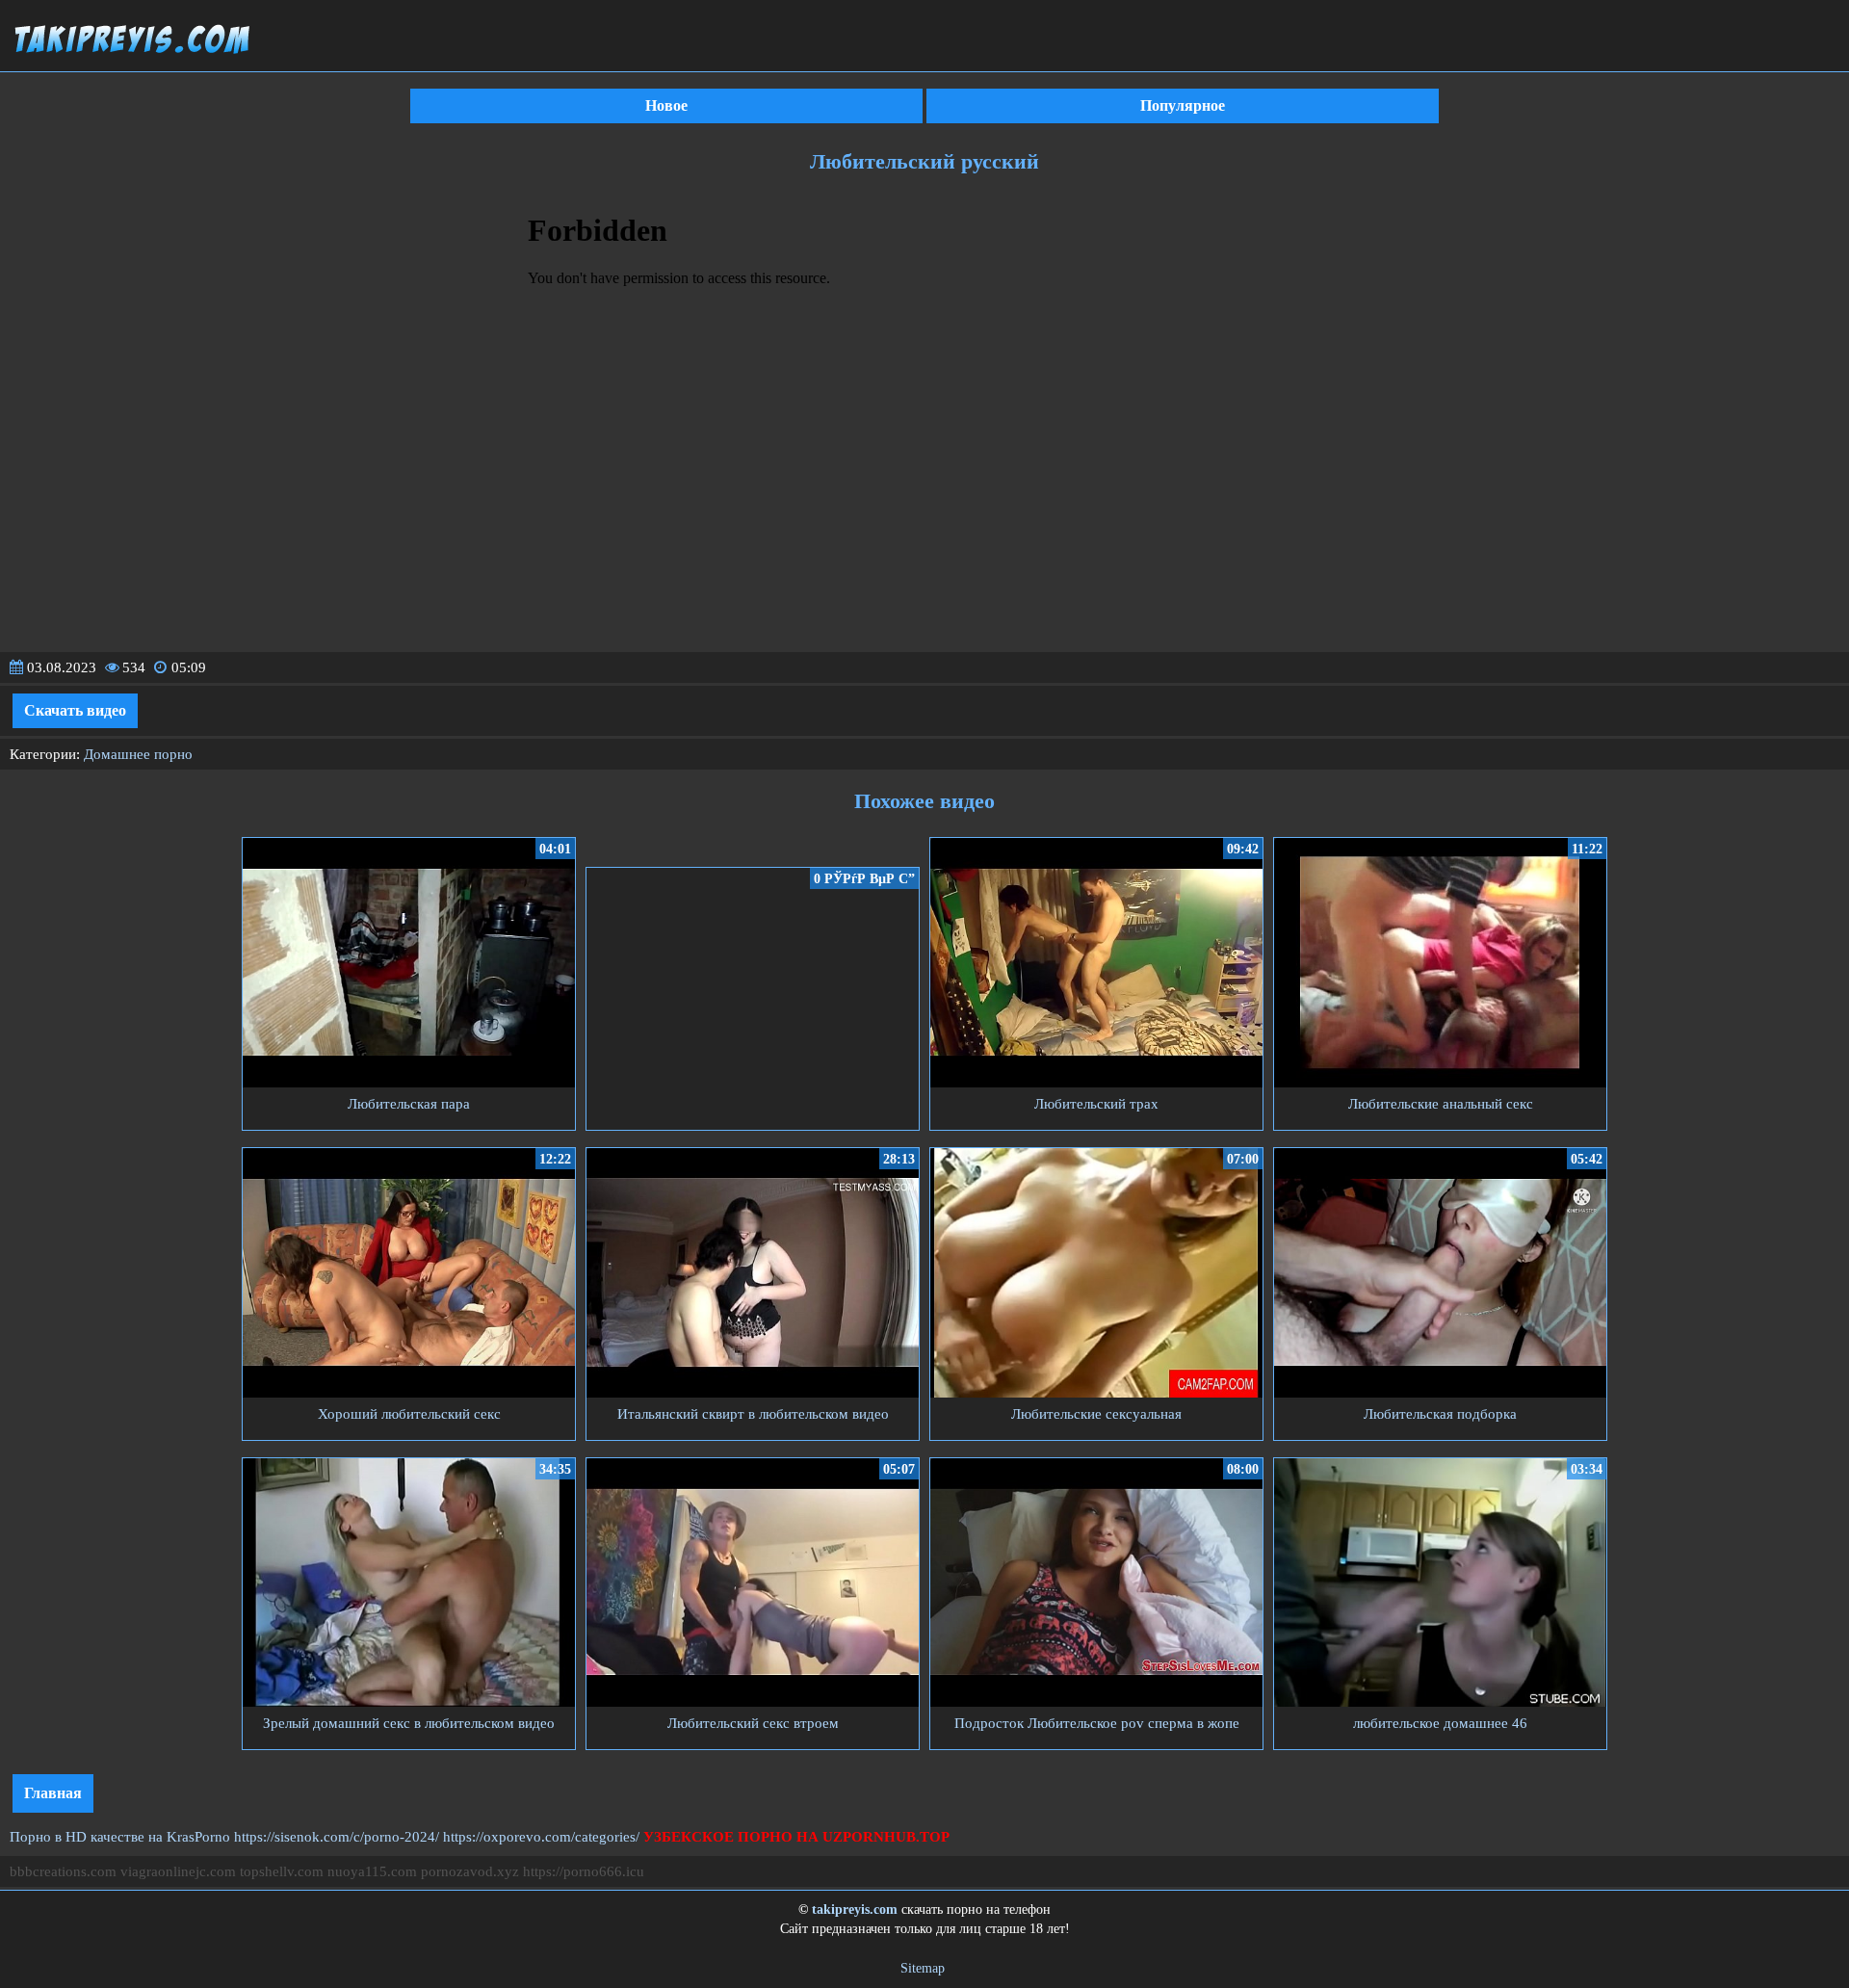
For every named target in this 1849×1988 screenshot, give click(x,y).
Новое (666, 105)
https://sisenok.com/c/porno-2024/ (337, 1837)
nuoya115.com (372, 1871)
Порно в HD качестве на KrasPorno (120, 1837)
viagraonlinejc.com (178, 1871)
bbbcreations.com (63, 1871)
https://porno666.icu (584, 1871)
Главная (53, 1793)
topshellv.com (282, 1871)
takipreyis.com (855, 1910)
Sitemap (923, 1968)
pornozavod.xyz (470, 1871)
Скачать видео (75, 710)
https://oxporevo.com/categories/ (541, 1837)
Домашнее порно (138, 754)
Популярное (1183, 105)
